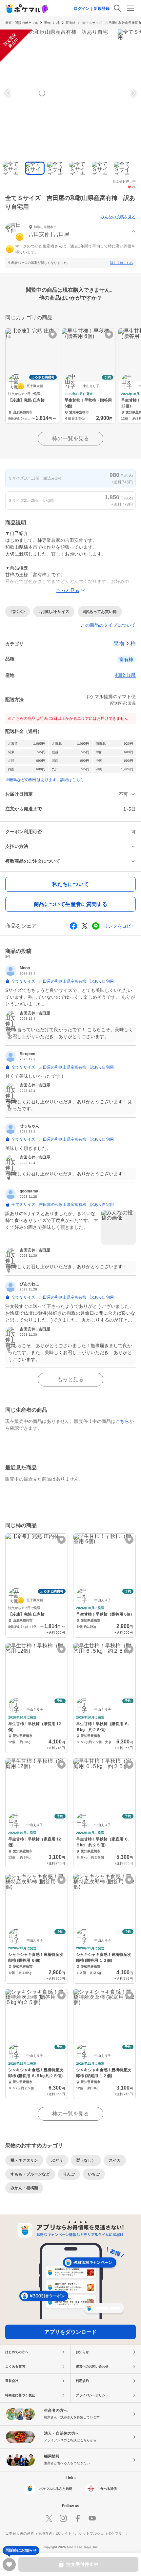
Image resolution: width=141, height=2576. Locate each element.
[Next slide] (132, 93)
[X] (49, 2518)
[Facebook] (78, 2518)
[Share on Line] (96, 926)
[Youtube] (92, 2518)
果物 (47, 23)
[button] (70, 232)
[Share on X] (85, 926)
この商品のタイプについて (108, 625)
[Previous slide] (9, 93)
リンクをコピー (120, 926)
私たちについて (70, 884)
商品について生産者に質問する (70, 904)
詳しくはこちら (122, 263)
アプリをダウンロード (70, 2332)
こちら (122, 1421)
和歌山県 (125, 675)
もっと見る (70, 1379)
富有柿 (70, 23)
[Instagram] (63, 2518)
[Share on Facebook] (73, 926)
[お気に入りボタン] (53, 334)
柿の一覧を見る (70, 438)
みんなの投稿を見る (118, 217)
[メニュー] (131, 8)
